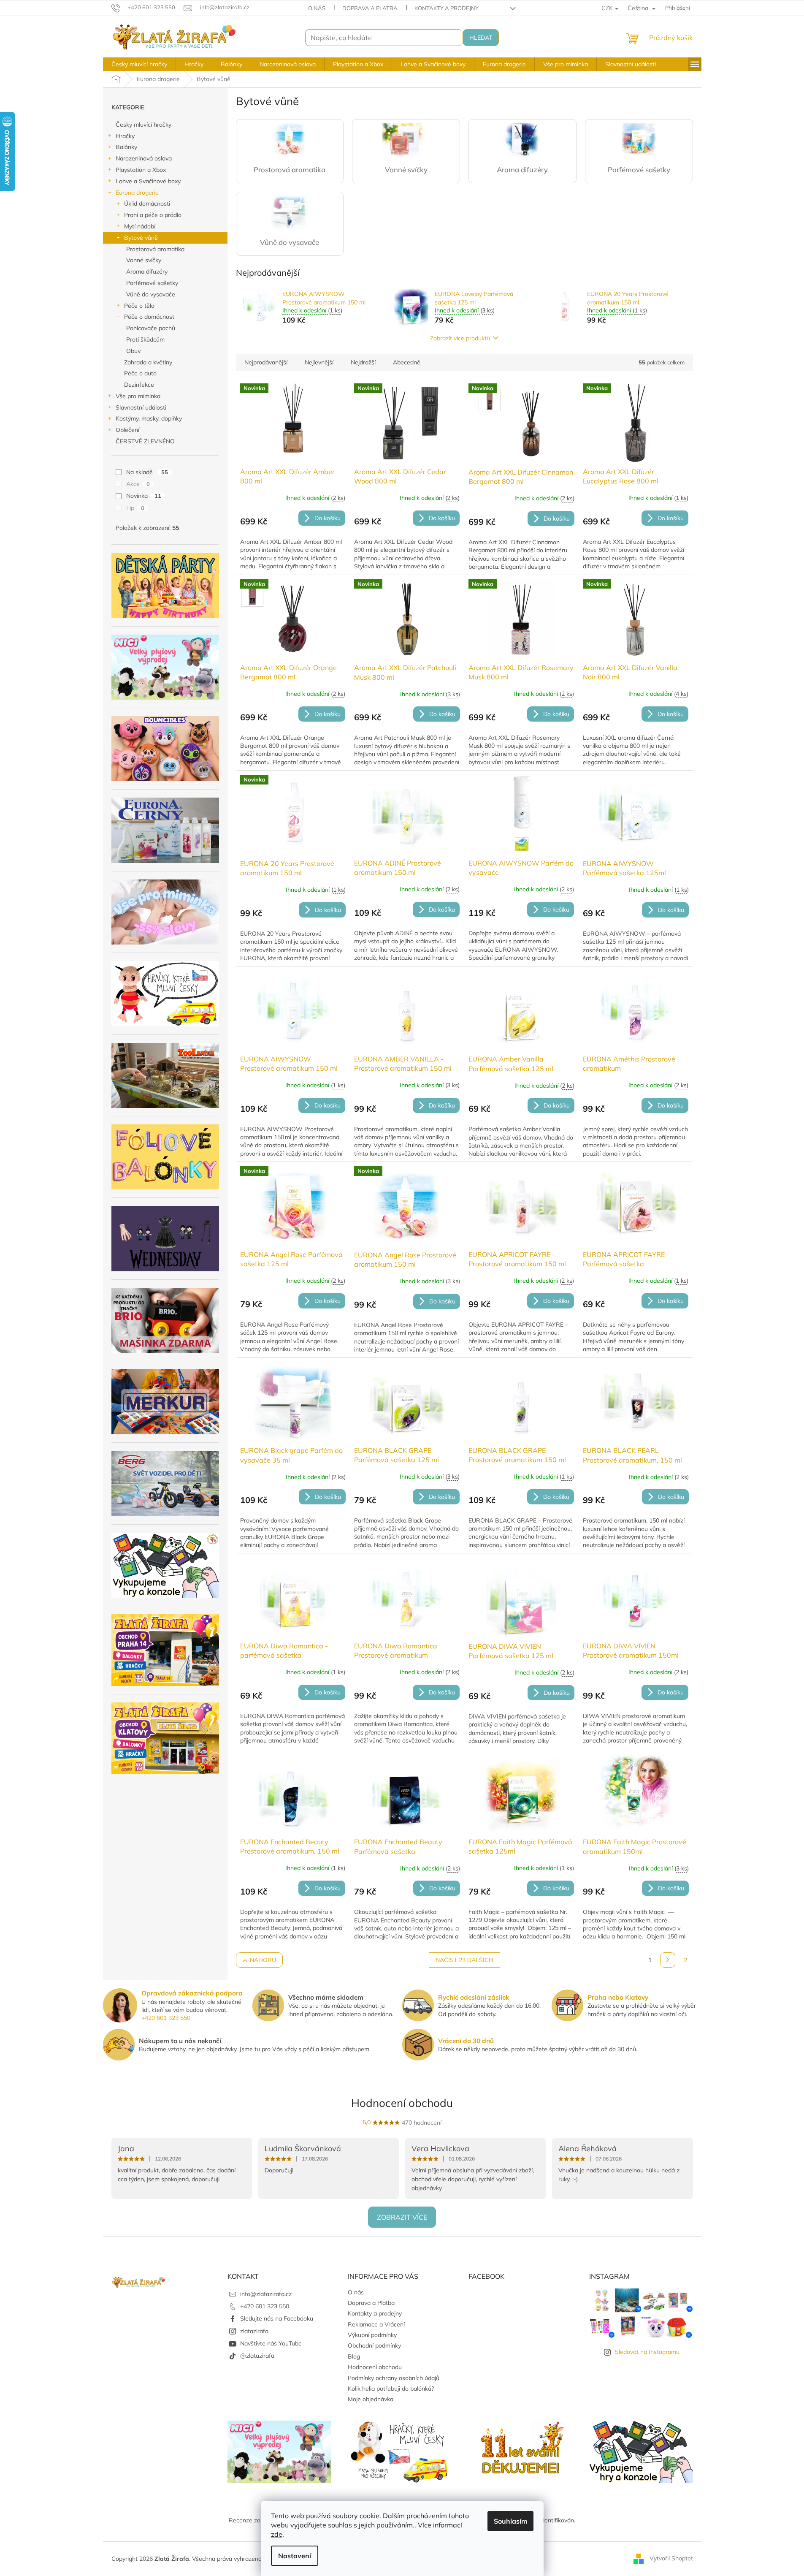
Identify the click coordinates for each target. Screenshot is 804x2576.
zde (277, 2534)
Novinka (144, 496)
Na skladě (147, 472)
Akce (138, 484)
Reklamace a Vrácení (376, 2324)
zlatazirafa (254, 2331)
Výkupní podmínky (372, 2335)
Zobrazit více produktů (460, 338)
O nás (317, 8)
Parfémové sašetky (152, 283)
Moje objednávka (371, 2399)
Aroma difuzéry (147, 271)
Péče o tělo (139, 306)
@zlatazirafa (257, 2356)
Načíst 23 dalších (464, 1960)
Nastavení (295, 2556)
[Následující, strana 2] (668, 1960)
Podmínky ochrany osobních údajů (394, 2378)
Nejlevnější (319, 362)
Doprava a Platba (370, 8)
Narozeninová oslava (144, 158)
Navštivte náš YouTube (271, 2343)
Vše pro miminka (138, 396)
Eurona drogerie (137, 193)
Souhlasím (510, 2521)
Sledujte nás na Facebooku (277, 2318)
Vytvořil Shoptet (671, 2558)
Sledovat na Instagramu (647, 2352)
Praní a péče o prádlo (153, 215)
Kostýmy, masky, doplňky (149, 418)
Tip (135, 508)
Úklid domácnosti (147, 204)
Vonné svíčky (144, 260)
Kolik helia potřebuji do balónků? (391, 2389)
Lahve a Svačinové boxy (148, 181)
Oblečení (127, 430)
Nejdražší (363, 362)
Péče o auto (140, 373)
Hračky (125, 136)
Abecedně (407, 362)
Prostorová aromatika (155, 249)
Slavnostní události (141, 407)
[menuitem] (139, 64)
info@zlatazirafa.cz (266, 2294)
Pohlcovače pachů (151, 328)
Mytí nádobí (140, 226)
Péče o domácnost (149, 317)
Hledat (481, 38)
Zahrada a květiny (148, 362)
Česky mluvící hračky (143, 125)
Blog (354, 2356)
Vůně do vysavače (151, 294)
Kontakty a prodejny (447, 8)
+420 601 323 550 (166, 2018)
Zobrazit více (402, 2217)
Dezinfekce (139, 385)
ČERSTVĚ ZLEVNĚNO (145, 441)
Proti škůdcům (145, 339)
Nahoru (263, 1960)
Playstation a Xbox (141, 170)
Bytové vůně (141, 238)
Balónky (126, 147)
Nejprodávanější (266, 362)
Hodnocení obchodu (402, 2103)
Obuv (133, 351)
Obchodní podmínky (374, 2345)
